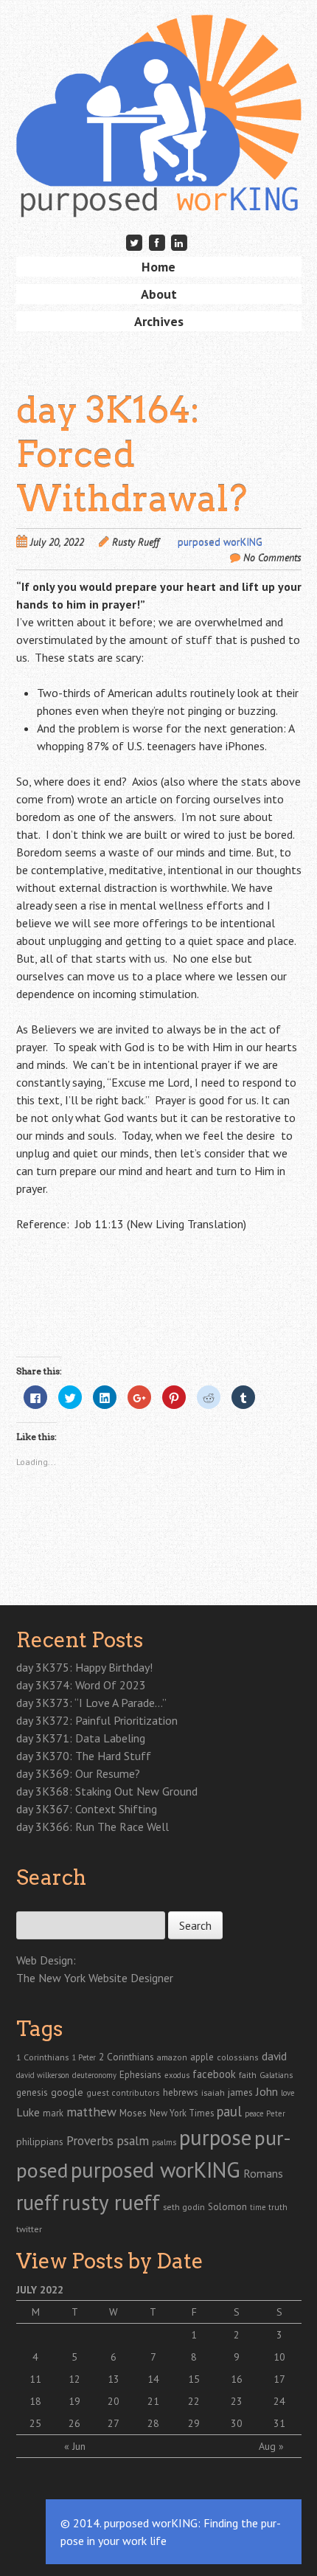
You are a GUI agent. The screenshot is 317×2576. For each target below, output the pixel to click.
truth (278, 2207)
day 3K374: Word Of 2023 (81, 1685)
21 (153, 2401)
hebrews (181, 2092)
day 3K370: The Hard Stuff (84, 1756)
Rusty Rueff (136, 542)
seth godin (184, 2207)
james (240, 2092)
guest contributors (123, 2092)
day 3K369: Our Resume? (78, 1773)
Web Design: (46, 1960)
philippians (40, 2142)
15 (194, 2379)
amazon (172, 2057)
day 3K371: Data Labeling (81, 1738)
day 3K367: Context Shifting (87, 1809)
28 (153, 2423)
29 (194, 2423)
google (67, 2092)
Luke (28, 2112)
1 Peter (84, 2057)
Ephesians (140, 2075)
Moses (133, 2113)
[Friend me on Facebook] (157, 242)
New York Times (182, 2113)
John (267, 2091)
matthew (91, 2112)
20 (114, 2401)
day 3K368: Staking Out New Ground (107, 1791)
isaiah (213, 2092)
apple (202, 2057)
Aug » (271, 2446)
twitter (29, 2229)
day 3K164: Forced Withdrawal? (132, 454)
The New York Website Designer (95, 1978)
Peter (276, 2113)
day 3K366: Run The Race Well (93, 1827)
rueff (38, 2202)
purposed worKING (220, 542)
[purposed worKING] (159, 194)
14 (153, 2379)
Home (158, 267)
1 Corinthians (42, 2057)
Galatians (276, 2075)
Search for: (40, 1903)
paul (229, 2111)
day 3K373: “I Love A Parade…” (91, 1703)
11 (35, 2379)
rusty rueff (111, 2202)
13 (114, 2379)
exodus (177, 2075)
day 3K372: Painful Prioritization (97, 1720)
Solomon (227, 2207)
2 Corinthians (126, 2057)
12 (74, 2379)
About (159, 294)
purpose (215, 2137)
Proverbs (90, 2140)
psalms (164, 2142)
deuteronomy (94, 2075)
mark (53, 2113)
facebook (214, 2074)
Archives (159, 321)
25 (35, 2423)
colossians (238, 2057)
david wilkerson (43, 2075)
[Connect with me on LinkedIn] (179, 242)
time (258, 2207)
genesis (32, 2092)
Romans (263, 2173)
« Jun (75, 2446)
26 (74, 2423)
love (288, 2093)
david (274, 2056)
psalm (133, 2140)
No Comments (272, 558)
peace (254, 2113)
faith (248, 2075)
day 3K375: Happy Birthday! (84, 1667)
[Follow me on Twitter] (134, 242)
